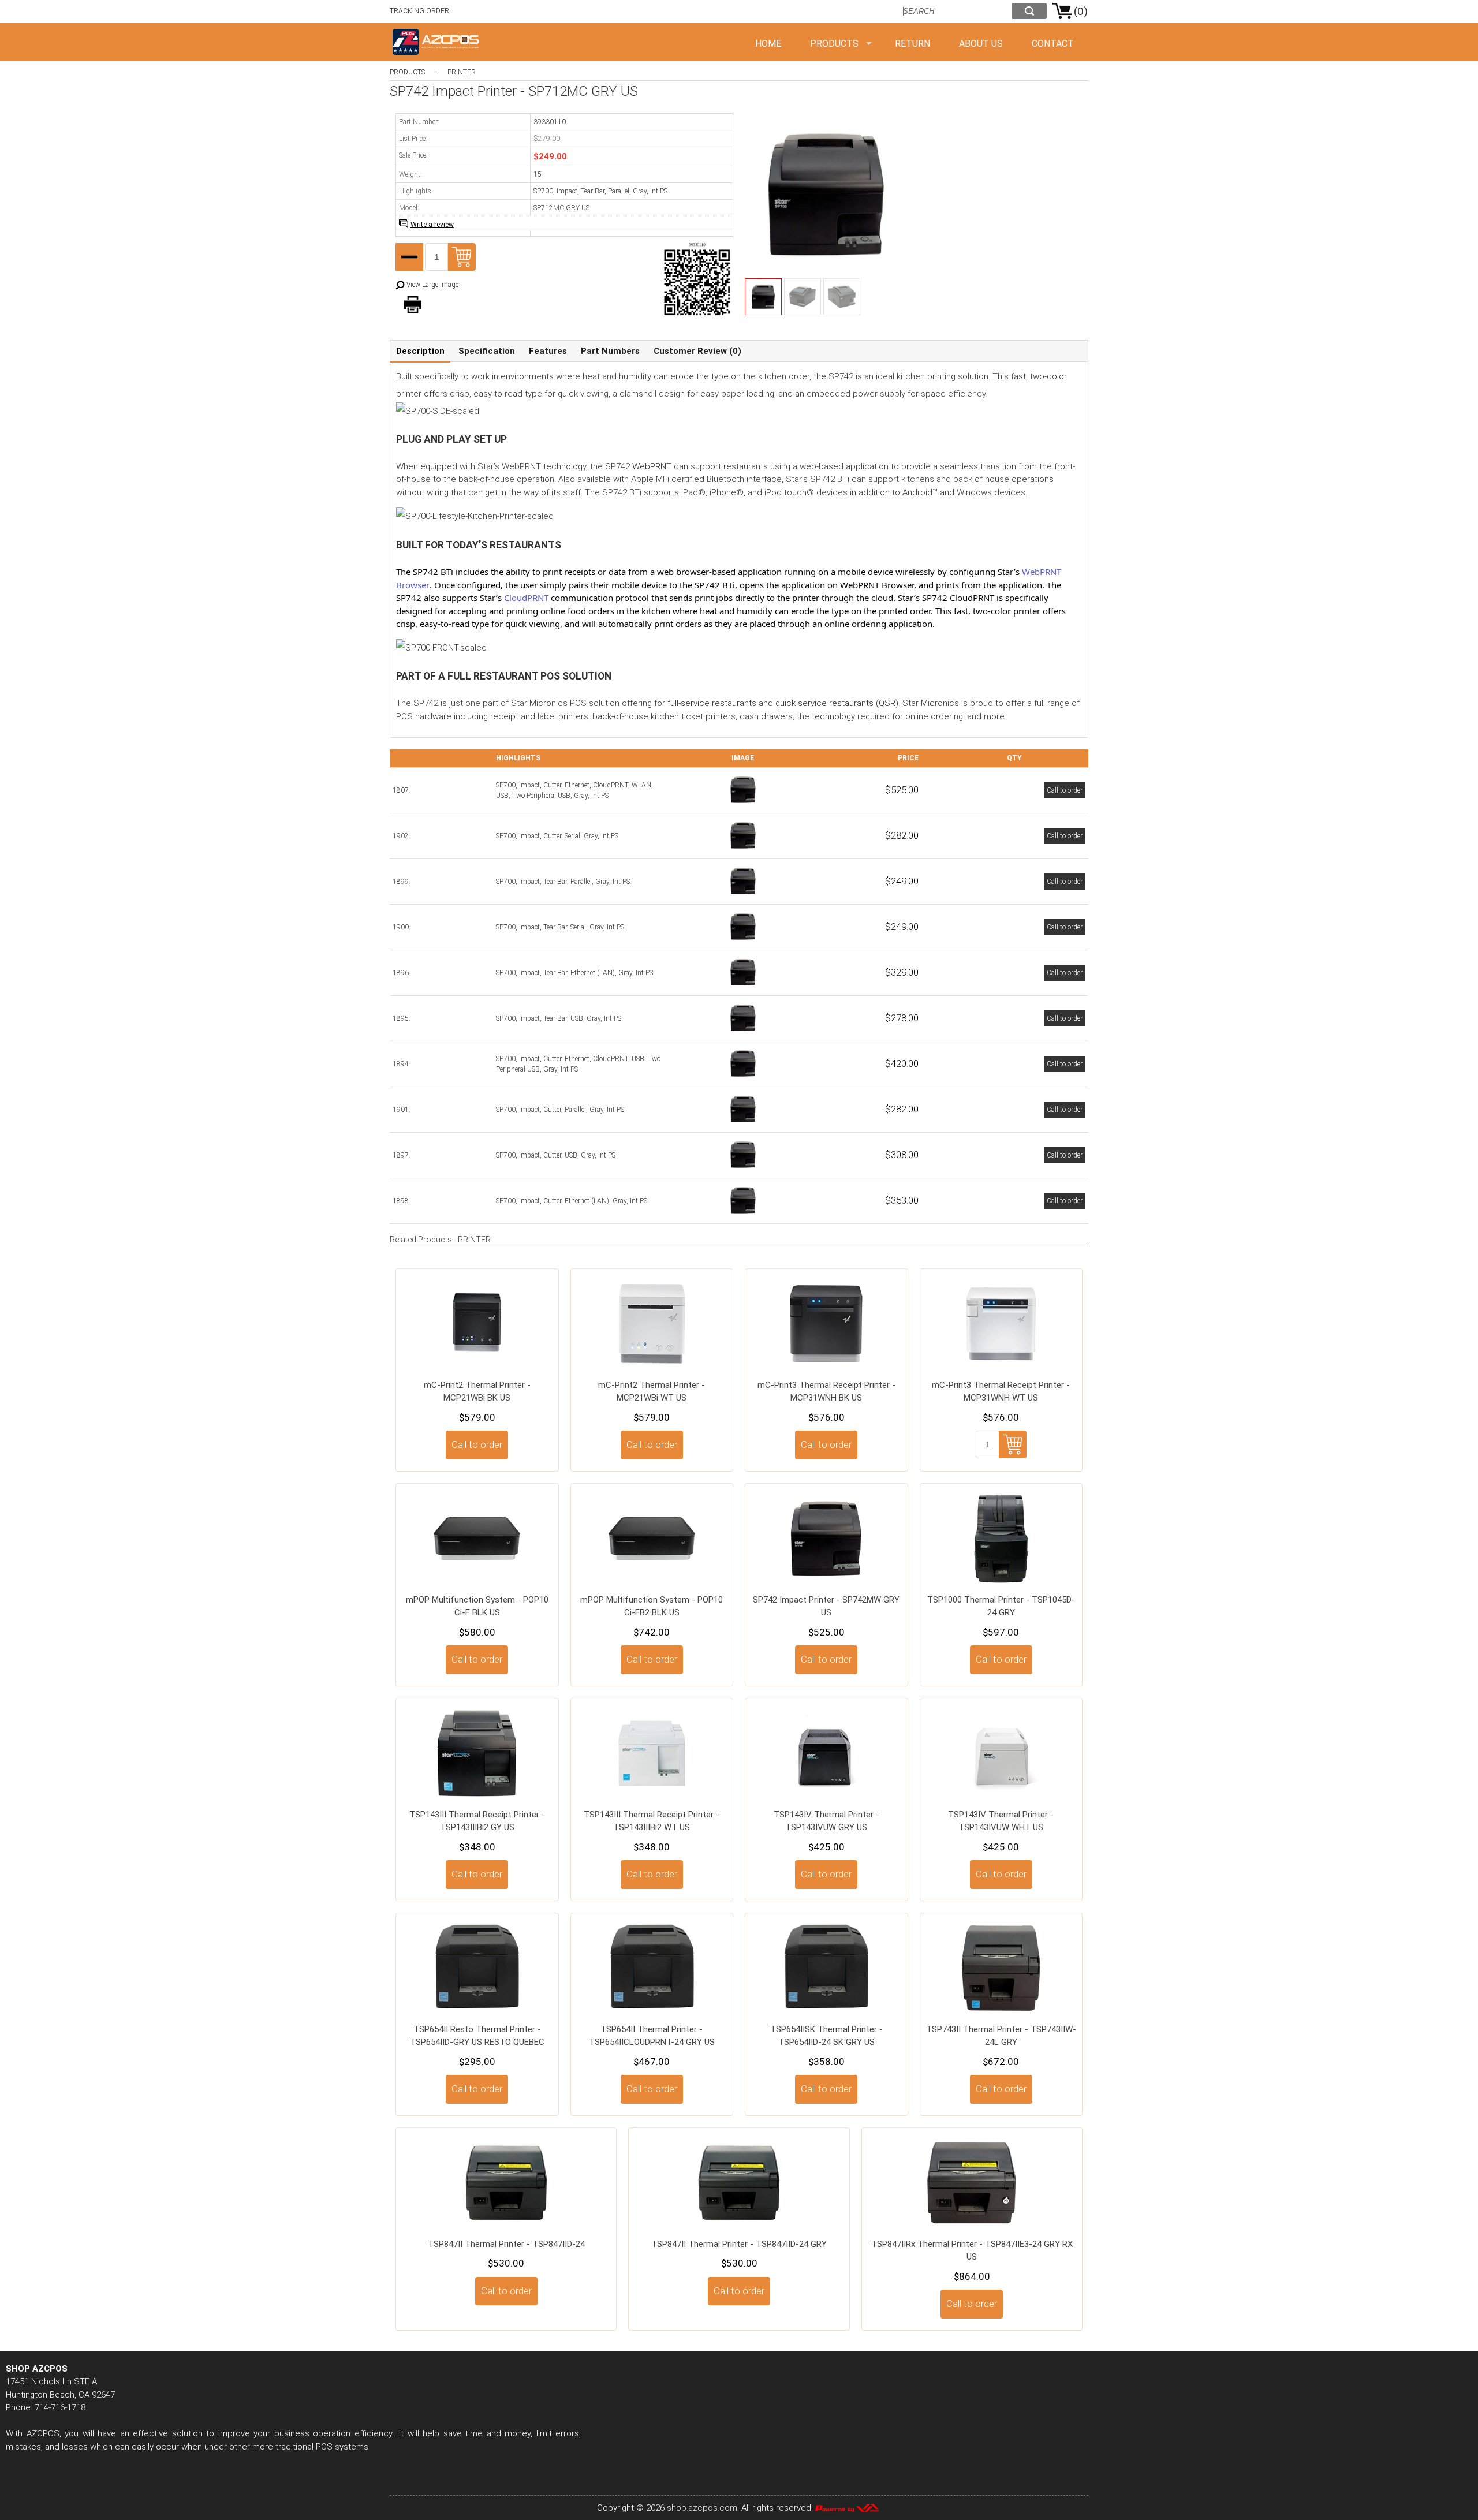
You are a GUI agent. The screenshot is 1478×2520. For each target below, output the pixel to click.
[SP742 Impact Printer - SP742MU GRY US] (743, 1170)
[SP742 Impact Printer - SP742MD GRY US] (743, 850)
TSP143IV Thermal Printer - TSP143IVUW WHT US (1001, 1821)
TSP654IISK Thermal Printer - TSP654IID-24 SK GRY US (826, 2036)
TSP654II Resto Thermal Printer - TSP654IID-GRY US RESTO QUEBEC (477, 2036)
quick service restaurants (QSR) (837, 703)
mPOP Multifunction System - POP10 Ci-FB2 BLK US (652, 1606)
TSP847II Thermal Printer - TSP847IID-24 (506, 2244)
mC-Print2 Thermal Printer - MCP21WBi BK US (477, 1392)
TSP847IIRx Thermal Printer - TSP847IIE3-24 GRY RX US (972, 2251)
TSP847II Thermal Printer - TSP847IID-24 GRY (739, 2244)
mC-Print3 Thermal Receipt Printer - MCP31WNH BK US (826, 1392)
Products (834, 44)
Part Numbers (610, 351)
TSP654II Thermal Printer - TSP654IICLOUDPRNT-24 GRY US (652, 2036)
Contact (1053, 44)
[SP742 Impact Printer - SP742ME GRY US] (743, 1215)
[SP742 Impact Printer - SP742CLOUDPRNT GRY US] (743, 1078)
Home (768, 44)
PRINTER (462, 72)
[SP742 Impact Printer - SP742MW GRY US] (743, 805)
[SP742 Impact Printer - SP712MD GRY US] (743, 942)
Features (548, 351)
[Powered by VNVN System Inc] (847, 2508)
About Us (981, 44)
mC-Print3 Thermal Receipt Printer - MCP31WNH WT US (1001, 1392)
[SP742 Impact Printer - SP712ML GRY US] (743, 987)
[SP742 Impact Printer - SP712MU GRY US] (743, 1033)
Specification (487, 351)
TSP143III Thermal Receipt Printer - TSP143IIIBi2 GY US (477, 1821)
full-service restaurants (712, 703)
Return (912, 44)
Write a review (432, 225)
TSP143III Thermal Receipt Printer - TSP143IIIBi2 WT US (652, 1821)
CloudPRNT (526, 598)
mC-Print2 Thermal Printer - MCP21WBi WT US (652, 1392)
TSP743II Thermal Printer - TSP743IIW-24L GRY (1001, 2036)
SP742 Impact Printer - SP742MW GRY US (826, 1606)
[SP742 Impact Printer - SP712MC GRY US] (743, 896)
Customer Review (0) (697, 351)
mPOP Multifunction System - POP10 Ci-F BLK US (477, 1606)
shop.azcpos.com (702, 2508)
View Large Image (432, 285)
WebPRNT (652, 466)
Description (420, 351)
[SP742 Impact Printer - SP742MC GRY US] (743, 1124)
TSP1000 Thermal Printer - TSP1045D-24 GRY (1001, 1606)
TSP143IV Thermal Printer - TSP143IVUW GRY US (826, 1821)
